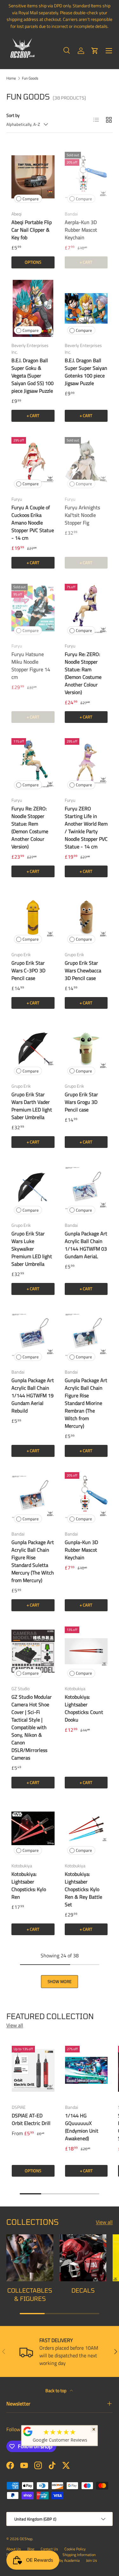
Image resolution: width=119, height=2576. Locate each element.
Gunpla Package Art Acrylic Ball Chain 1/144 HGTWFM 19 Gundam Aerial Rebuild (33, 1395)
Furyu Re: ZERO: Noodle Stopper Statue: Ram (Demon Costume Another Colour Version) (83, 673)
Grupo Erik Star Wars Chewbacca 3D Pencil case (83, 970)
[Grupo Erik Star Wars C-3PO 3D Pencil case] (33, 917)
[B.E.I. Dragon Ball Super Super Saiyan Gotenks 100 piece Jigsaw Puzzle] (86, 309)
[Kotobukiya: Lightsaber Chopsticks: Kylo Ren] (33, 1829)
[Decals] (83, 2258)
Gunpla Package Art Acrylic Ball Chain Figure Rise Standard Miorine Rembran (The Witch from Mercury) (86, 1403)
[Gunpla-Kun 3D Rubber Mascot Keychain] (86, 1497)
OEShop (26, 2539)
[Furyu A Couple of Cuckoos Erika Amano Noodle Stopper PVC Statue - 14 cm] (33, 462)
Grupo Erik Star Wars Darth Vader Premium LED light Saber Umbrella (32, 1106)
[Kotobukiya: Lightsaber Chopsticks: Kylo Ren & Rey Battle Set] (86, 1829)
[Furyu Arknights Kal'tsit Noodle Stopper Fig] (86, 462)
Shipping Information (79, 2555)
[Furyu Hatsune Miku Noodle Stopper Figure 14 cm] (33, 609)
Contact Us (49, 2549)
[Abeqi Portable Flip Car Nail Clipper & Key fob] (33, 177)
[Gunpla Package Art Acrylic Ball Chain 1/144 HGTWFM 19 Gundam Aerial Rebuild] (33, 1335)
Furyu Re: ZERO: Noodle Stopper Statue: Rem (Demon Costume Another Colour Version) (30, 828)
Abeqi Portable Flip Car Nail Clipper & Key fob (32, 230)
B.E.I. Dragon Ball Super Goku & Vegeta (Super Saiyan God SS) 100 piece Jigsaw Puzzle (33, 376)
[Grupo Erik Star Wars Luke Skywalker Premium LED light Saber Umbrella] (33, 1188)
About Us (14, 2549)
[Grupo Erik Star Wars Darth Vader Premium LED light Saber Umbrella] (33, 1049)
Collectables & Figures (30, 2294)
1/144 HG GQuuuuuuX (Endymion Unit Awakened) (82, 2127)
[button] (95, 51)
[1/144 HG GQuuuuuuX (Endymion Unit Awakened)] (86, 2070)
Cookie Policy (75, 2549)
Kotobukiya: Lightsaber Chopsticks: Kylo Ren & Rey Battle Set (83, 1889)
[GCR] (28, 2431)
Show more (60, 1981)
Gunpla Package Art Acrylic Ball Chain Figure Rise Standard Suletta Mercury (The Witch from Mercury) (33, 1561)
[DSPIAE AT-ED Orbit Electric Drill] (33, 2070)
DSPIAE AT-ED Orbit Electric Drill (31, 2119)
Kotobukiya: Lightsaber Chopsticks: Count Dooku (84, 1708)
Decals (83, 2290)
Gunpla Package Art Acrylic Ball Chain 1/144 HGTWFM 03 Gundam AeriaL (86, 1245)
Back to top (56, 2390)
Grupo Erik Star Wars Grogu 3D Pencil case (81, 1102)
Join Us (92, 2560)
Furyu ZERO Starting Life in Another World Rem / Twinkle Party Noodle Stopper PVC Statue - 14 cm (86, 828)
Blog (31, 2549)
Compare (31, 199)
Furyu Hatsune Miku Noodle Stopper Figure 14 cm (31, 666)
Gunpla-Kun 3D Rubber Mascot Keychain (81, 1550)
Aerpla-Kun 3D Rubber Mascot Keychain (81, 230)
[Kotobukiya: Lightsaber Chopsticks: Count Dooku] (86, 1651)
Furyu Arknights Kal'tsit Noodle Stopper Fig (82, 515)
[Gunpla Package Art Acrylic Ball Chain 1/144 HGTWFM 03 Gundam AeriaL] (86, 1188)
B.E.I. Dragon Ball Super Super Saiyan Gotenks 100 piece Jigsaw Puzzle (86, 372)
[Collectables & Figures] (30, 2258)
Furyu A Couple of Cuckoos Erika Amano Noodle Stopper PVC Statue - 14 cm (33, 523)
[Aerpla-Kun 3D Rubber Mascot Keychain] (86, 177)
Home (11, 78)
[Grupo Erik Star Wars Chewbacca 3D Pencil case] (86, 917)
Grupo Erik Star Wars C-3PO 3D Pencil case (28, 970)
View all (15, 2025)
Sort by (13, 115)
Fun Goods (30, 78)
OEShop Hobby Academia (60, 2560)
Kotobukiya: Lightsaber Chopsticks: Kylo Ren (29, 1885)
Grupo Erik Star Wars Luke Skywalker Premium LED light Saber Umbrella (32, 1249)
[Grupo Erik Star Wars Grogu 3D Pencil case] (86, 1049)
